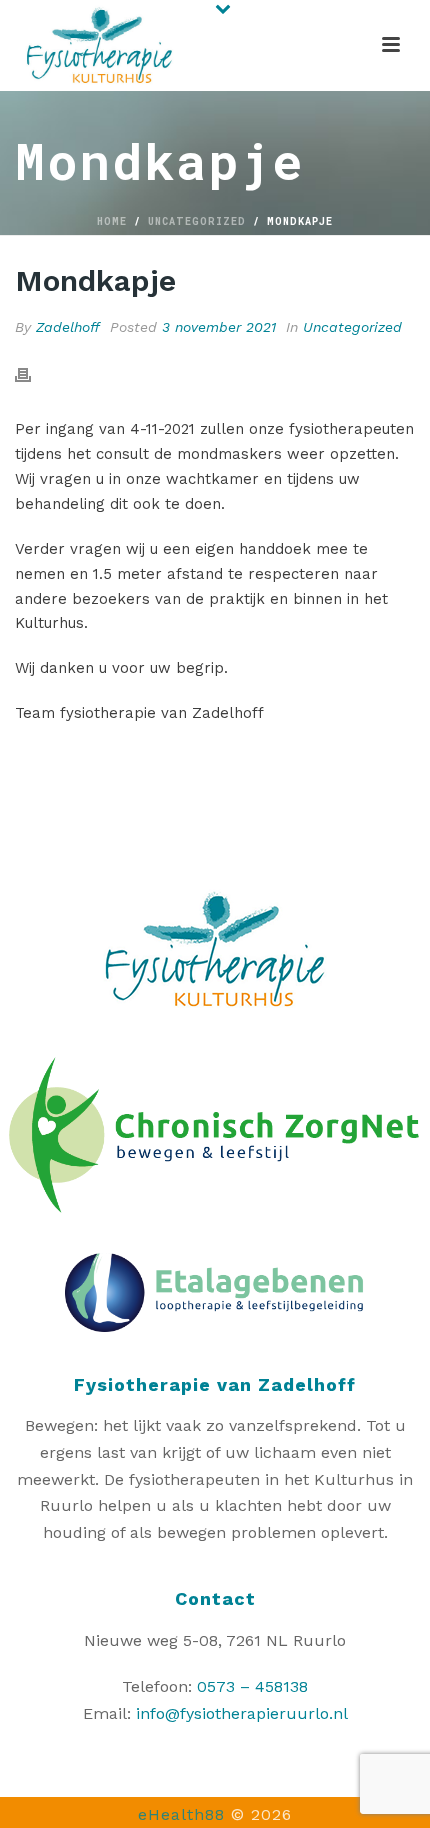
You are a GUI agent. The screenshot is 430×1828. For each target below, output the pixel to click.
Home (112, 221)
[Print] (33, 374)
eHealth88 (181, 1814)
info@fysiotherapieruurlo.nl (242, 1713)
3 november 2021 (219, 327)
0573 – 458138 (252, 1686)
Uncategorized (197, 221)
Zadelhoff (68, 327)
